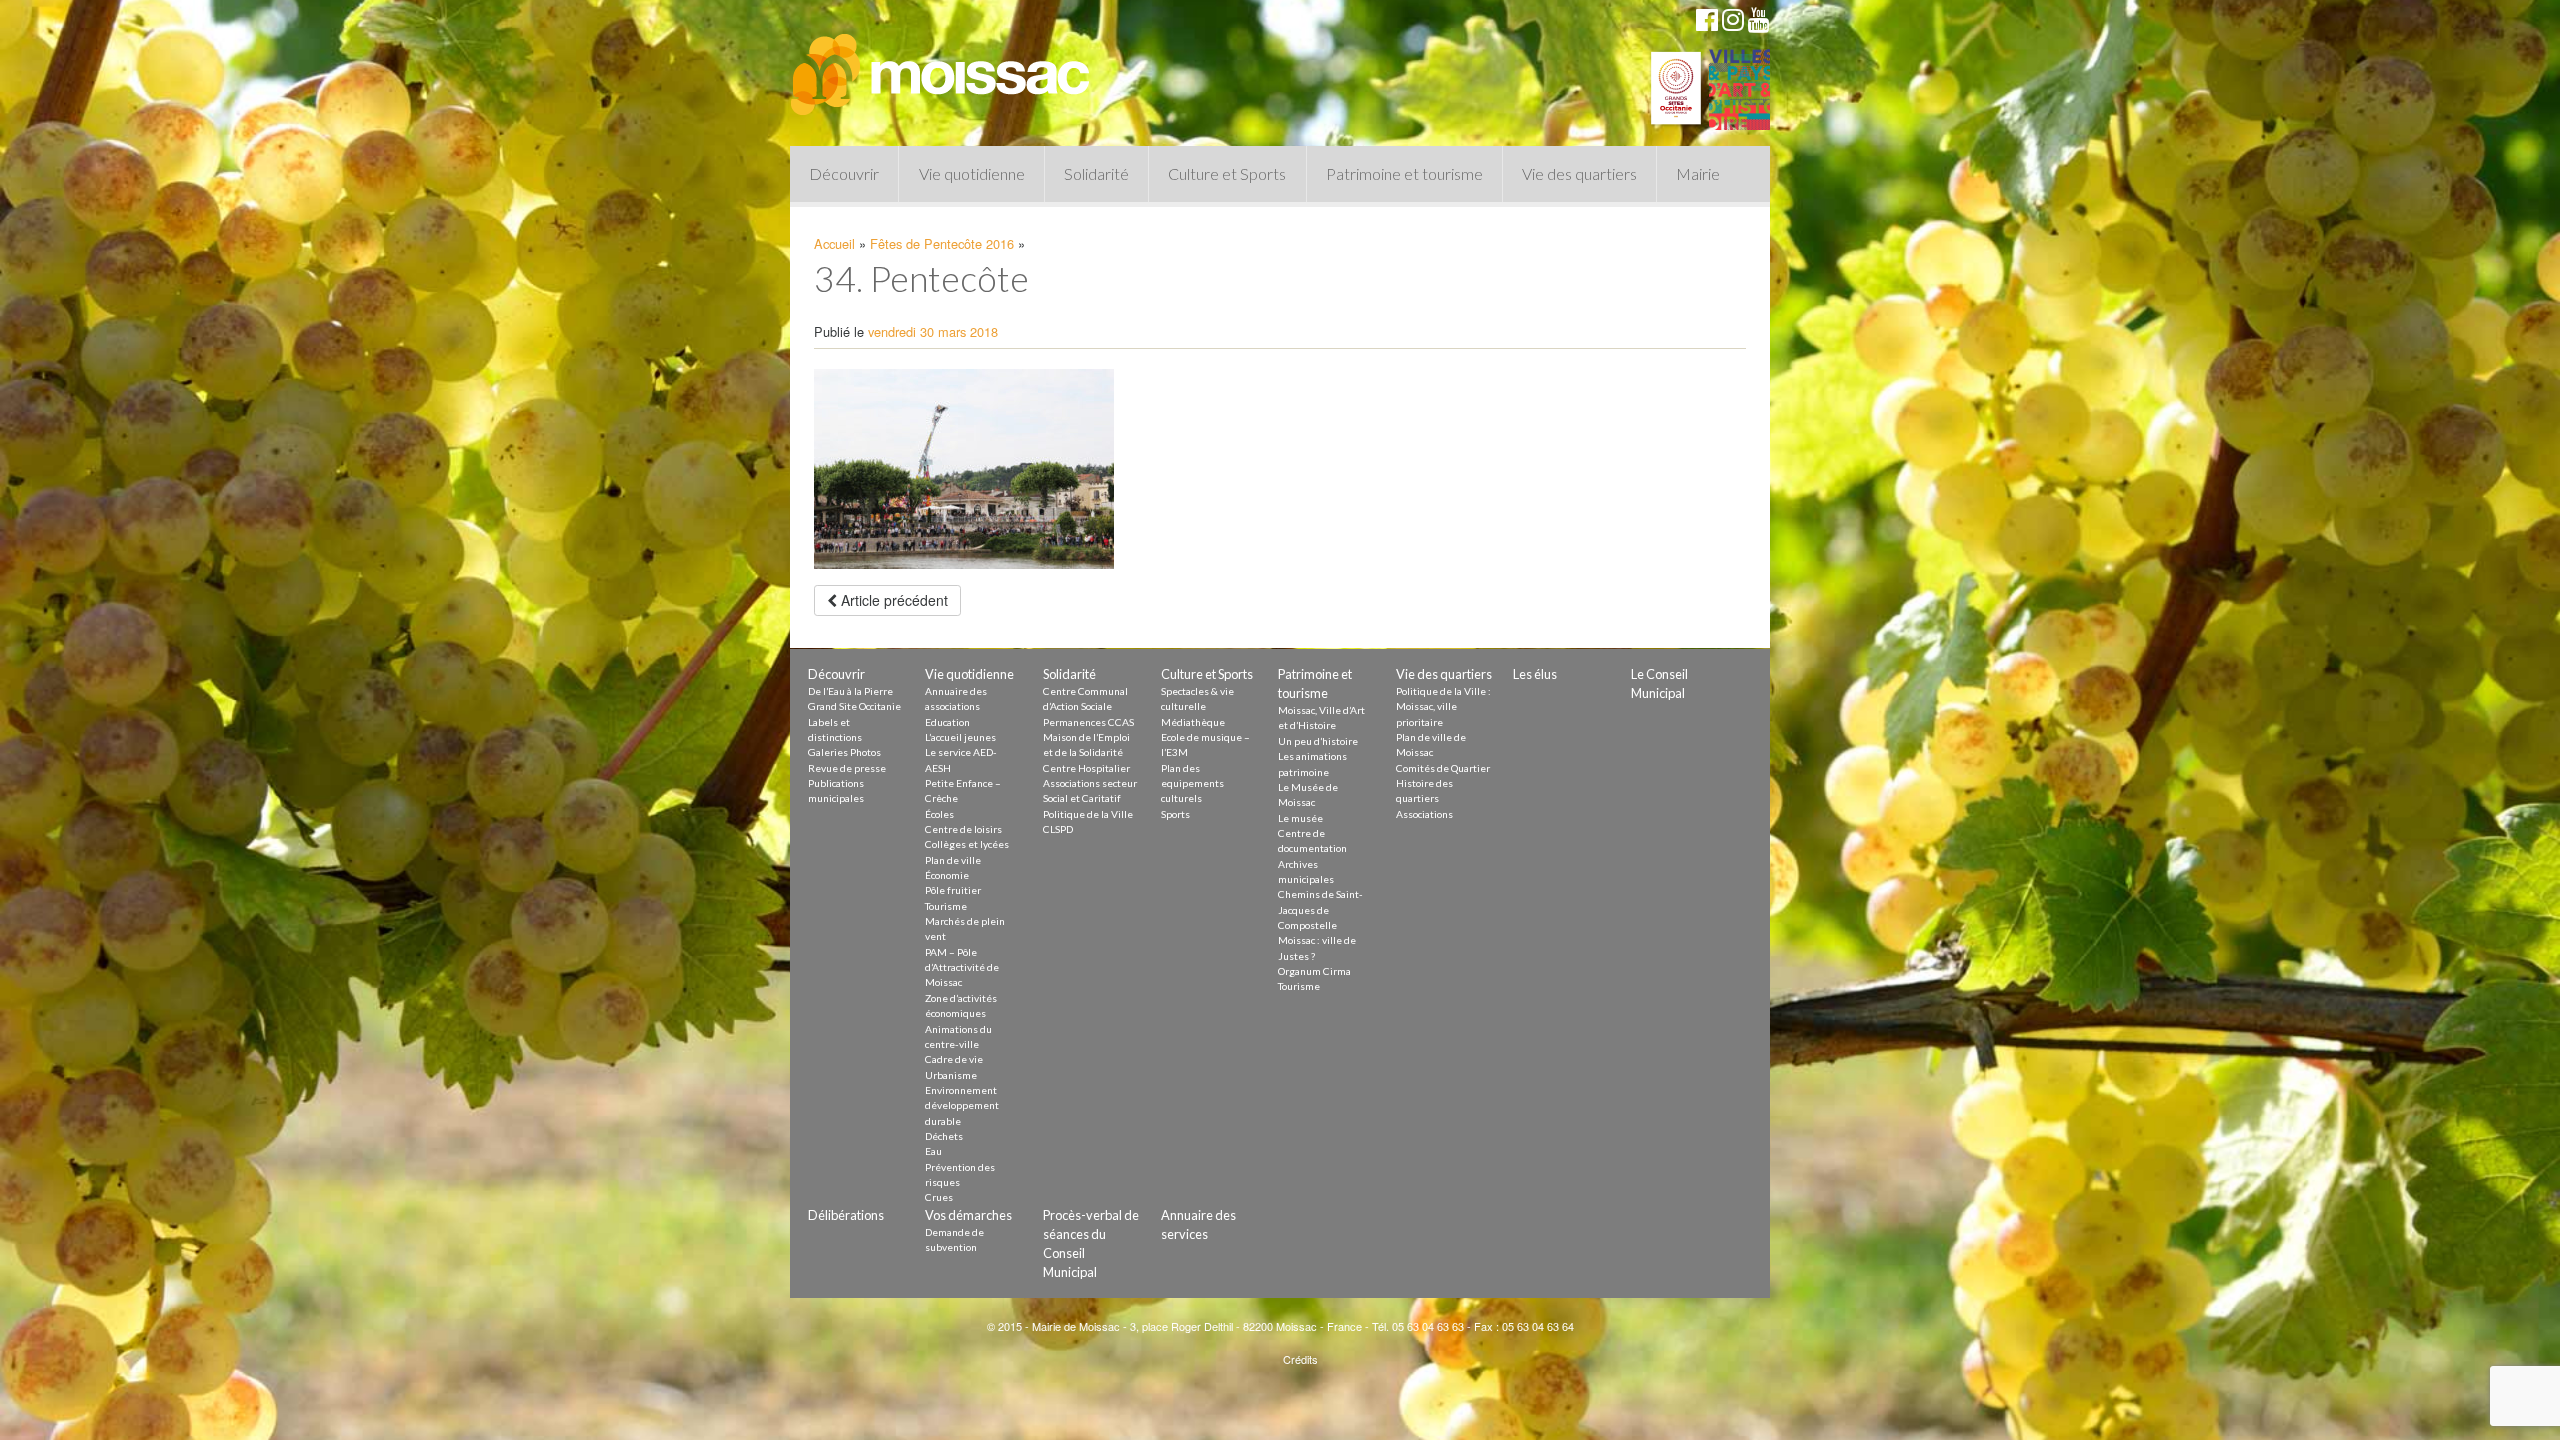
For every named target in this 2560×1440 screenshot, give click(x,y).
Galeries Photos (844, 752)
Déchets (944, 1136)
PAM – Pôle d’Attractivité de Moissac (962, 967)
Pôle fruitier (953, 890)
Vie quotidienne (972, 173)
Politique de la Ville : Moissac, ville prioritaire (1443, 706)
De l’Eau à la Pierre (850, 691)
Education (947, 722)
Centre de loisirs (963, 829)
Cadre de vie (954, 1059)
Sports (1175, 814)
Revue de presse (847, 768)
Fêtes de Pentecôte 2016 (942, 243)
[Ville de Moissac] (942, 65)
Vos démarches (968, 1215)
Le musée (1300, 818)
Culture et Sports (1227, 173)
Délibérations (846, 1215)
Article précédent (892, 600)
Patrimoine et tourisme (1404, 173)
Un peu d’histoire (1318, 741)
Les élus (1535, 674)
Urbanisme (951, 1075)
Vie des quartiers (1579, 173)
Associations (1424, 814)
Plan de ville (953, 860)
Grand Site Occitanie (854, 706)
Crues (939, 1197)
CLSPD (1058, 829)
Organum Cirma (1314, 971)
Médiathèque (1193, 722)
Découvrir (844, 173)
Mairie (1698, 173)
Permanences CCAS (1088, 722)
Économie (947, 875)
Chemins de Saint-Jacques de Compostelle (1320, 909)
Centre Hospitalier (1086, 768)
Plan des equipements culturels (1192, 783)
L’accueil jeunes (960, 737)
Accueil (834, 243)
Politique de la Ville (1088, 814)
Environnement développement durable (962, 1105)
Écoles (939, 814)
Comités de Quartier (1443, 768)
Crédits (1300, 1359)
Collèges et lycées (967, 844)
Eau (933, 1151)
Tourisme (946, 906)
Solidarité (1096, 173)
